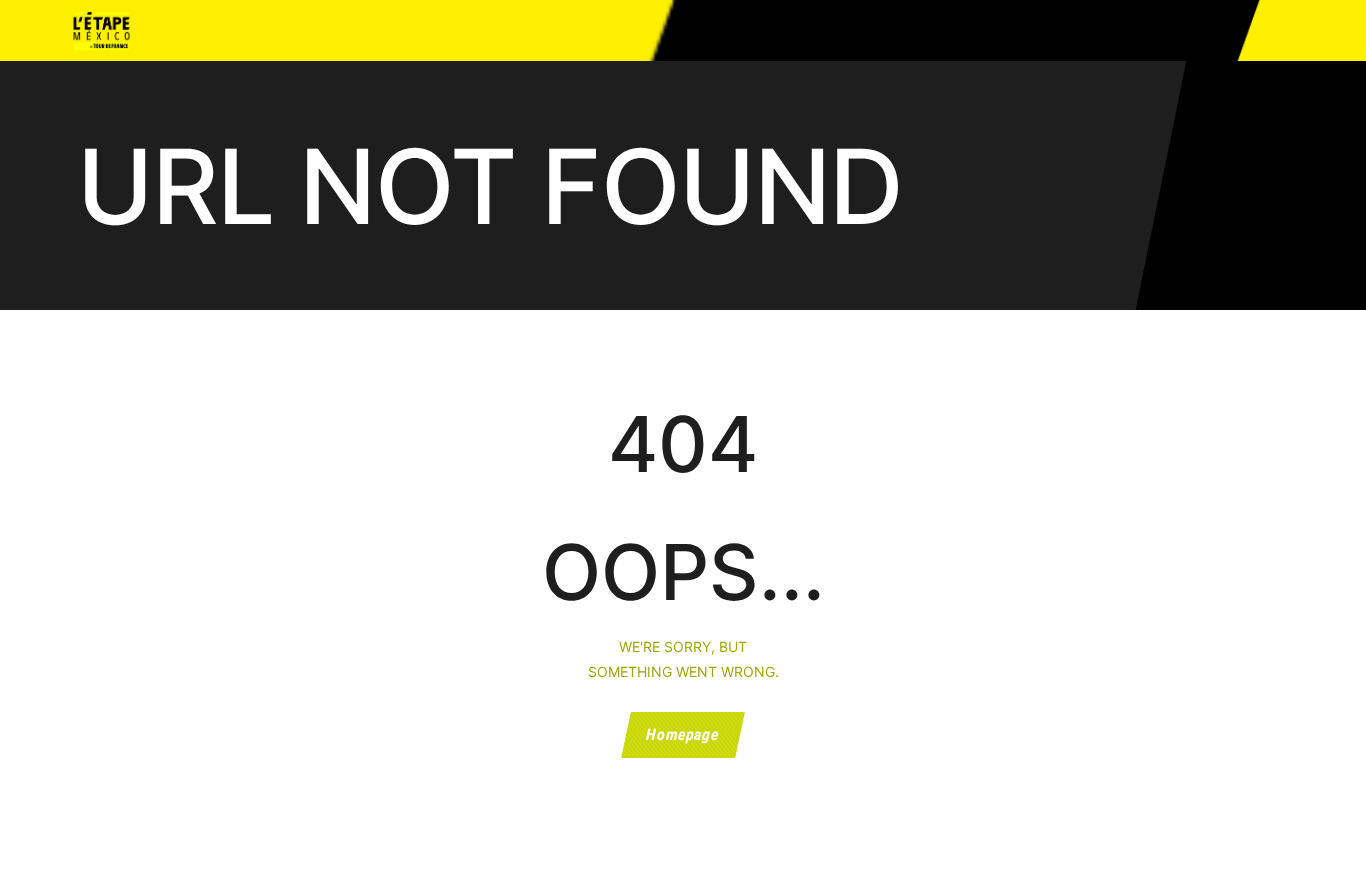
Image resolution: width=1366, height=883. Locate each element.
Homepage (683, 735)
